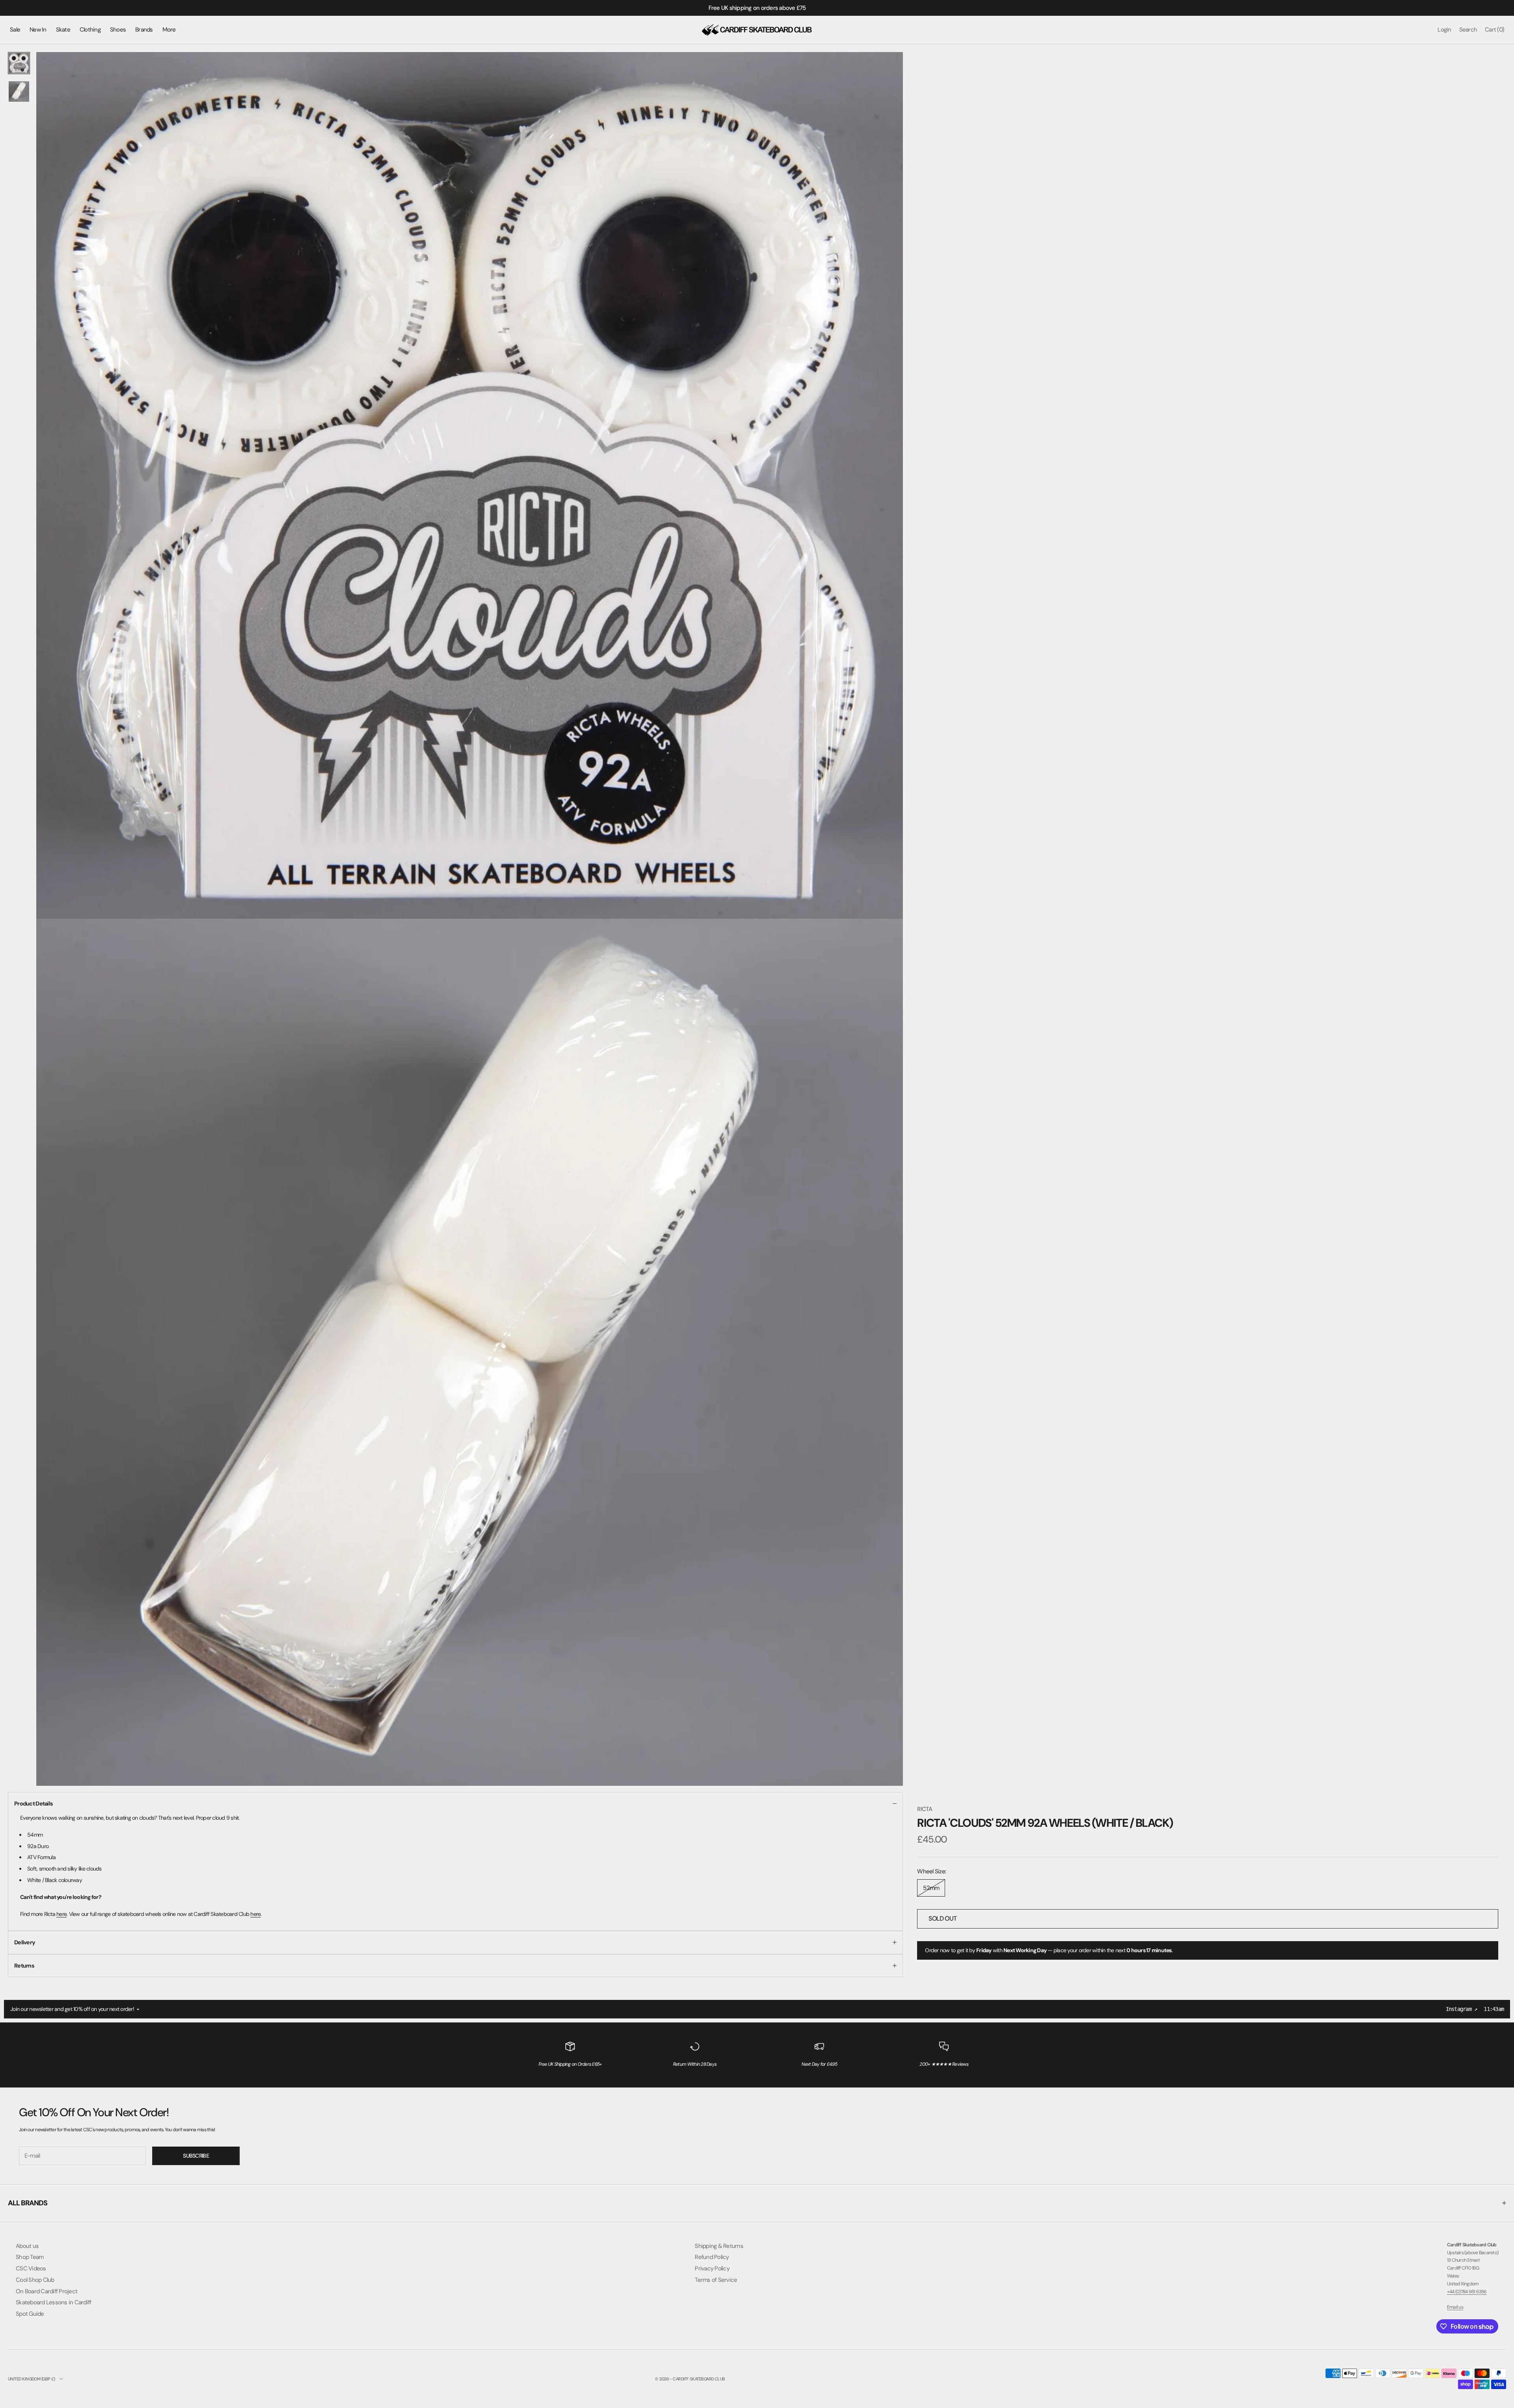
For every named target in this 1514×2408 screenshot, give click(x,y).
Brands (144, 30)
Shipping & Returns (719, 2246)
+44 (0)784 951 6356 (1467, 2292)
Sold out (943, 1918)
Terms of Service (716, 2280)
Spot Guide (30, 2314)
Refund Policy (712, 2257)
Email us (1455, 2307)
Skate (63, 30)
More (169, 30)
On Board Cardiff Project (47, 2291)
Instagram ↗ (1462, 2009)
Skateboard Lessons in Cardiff (53, 2302)
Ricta (925, 1809)
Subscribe (196, 2156)
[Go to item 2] (19, 91)
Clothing (90, 30)
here (62, 1914)
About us (27, 2246)
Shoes (118, 30)
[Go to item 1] (19, 63)
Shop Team (30, 2257)
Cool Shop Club (35, 2280)
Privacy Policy (712, 2268)
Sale (15, 30)
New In (38, 30)
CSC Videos (31, 2268)
